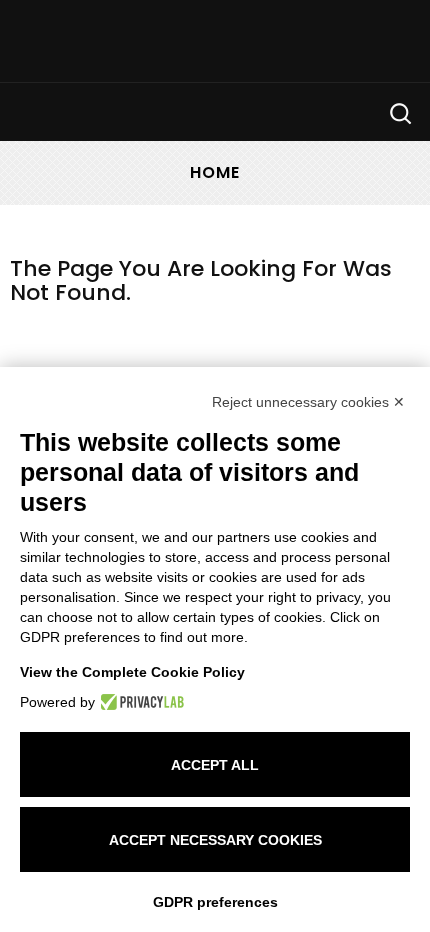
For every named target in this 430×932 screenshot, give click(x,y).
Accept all (215, 765)
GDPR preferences (215, 902)
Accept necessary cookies (215, 840)
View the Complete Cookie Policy (132, 672)
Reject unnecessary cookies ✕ (308, 402)
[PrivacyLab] (139, 702)
